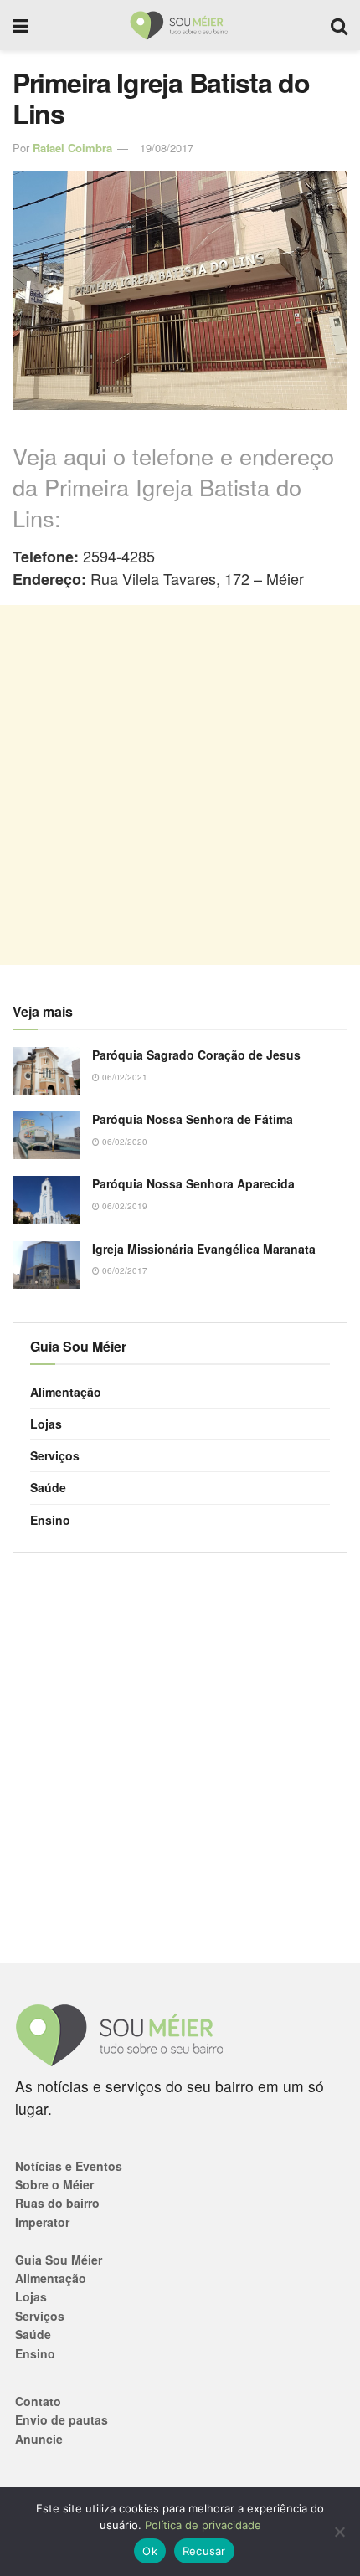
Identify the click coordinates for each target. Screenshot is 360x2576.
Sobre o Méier (54, 2184)
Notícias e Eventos (69, 2166)
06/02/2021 (123, 1077)
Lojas (46, 1424)
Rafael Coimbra (72, 148)
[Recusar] (339, 2532)
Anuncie (39, 2439)
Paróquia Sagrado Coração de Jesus (196, 1055)
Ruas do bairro (57, 2203)
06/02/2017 (123, 1270)
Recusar (204, 2551)
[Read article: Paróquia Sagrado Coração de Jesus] (46, 1071)
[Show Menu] (21, 25)
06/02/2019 (123, 1206)
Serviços (55, 1455)
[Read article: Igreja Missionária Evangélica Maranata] (46, 1265)
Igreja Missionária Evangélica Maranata (204, 1249)
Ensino (50, 1520)
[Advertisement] (180, 785)
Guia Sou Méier (59, 2260)
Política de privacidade (203, 2525)
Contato (38, 2401)
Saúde (48, 1487)
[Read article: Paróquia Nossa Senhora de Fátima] (46, 1135)
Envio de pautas (62, 2419)
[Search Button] (339, 25)
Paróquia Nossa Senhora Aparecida (193, 1183)
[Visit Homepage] (180, 25)
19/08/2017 (167, 148)
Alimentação (66, 1392)
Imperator (42, 2222)
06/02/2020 (123, 1142)
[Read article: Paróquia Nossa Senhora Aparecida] (46, 1200)
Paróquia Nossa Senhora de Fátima (193, 1119)
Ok (150, 2551)
